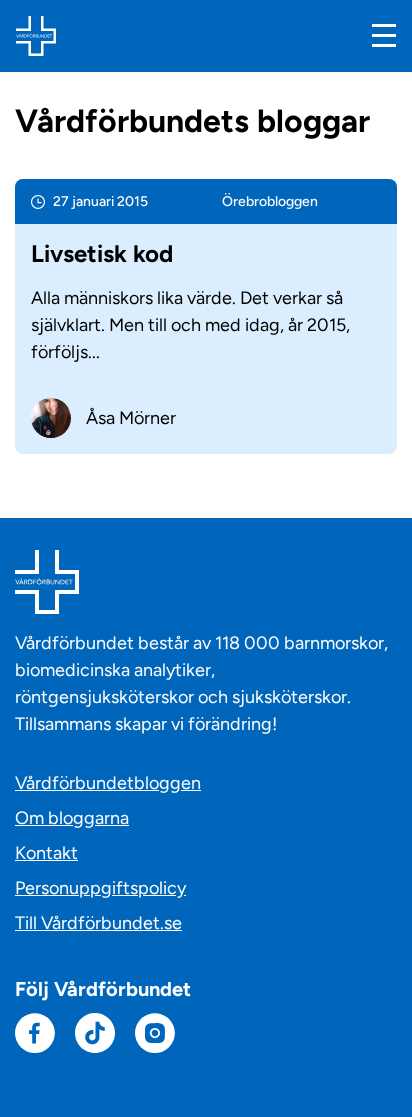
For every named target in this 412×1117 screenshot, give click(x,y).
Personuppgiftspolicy (100, 888)
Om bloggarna (72, 818)
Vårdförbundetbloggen (108, 783)
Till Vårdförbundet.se (98, 923)
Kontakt (46, 853)
